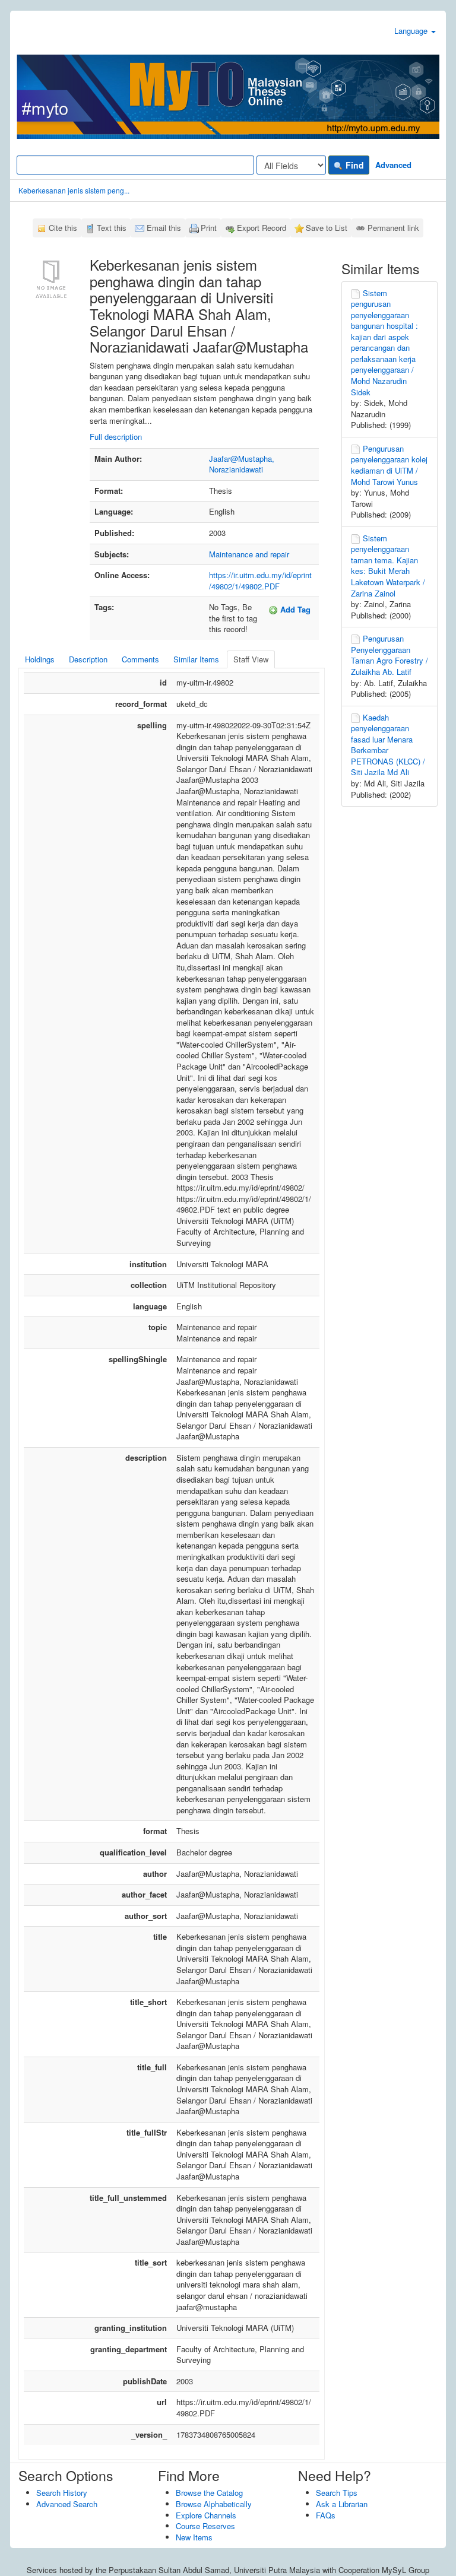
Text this (112, 228)
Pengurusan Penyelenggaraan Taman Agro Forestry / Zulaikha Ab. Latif (389, 655)
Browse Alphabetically (214, 2504)
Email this (164, 228)
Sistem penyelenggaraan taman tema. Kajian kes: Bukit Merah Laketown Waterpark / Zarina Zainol (388, 566)
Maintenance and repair (249, 554)
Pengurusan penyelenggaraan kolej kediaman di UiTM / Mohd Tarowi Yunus (389, 465)
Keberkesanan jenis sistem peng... (74, 190)
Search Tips (337, 2493)
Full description (116, 437)
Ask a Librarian (342, 2504)
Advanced (393, 165)
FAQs (326, 2515)
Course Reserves (205, 2526)
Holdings (40, 659)
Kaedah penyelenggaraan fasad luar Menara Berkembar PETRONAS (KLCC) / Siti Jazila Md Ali (388, 745)
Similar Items (196, 659)
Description (88, 659)
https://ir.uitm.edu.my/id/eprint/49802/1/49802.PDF (260, 580)
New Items (194, 2537)
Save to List (327, 228)
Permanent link (393, 228)
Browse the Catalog (209, 2493)
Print (209, 228)
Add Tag (294, 609)
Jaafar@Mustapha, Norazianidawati (242, 464)
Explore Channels (206, 2515)
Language (412, 31)
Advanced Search (67, 2504)
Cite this (63, 228)
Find (354, 165)
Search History (62, 2493)
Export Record (262, 228)
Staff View (251, 659)
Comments (140, 659)
